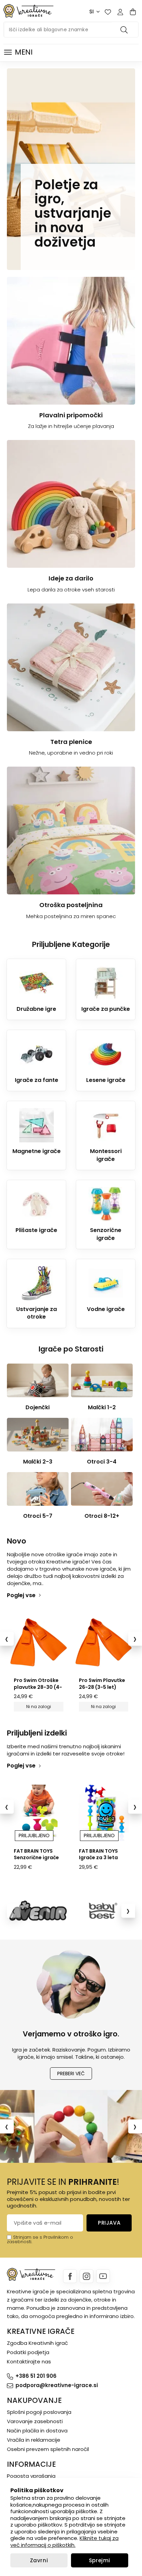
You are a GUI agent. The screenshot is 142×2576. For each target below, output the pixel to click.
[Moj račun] (120, 12)
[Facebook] (70, 2276)
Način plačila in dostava (37, 2431)
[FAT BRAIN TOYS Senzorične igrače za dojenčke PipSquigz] (39, 1813)
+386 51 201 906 (36, 2376)
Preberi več (71, 2074)
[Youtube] (103, 2276)
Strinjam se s (28, 2237)
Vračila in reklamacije (34, 2440)
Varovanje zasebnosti (35, 2421)
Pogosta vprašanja (31, 2476)
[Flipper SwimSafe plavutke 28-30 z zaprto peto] (104, 1642)
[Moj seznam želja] (108, 12)
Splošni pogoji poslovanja (39, 2412)
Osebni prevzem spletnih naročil (48, 2449)
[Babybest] (103, 1911)
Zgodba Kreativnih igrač (37, 2343)
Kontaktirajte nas (29, 2362)
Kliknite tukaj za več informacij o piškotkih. (64, 2541)
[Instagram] (87, 2276)
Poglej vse (21, 1595)
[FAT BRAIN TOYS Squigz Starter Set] (104, 1813)
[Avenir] (39, 1911)
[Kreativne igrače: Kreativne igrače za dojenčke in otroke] (28, 11)
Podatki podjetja (28, 2352)
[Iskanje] (125, 30)
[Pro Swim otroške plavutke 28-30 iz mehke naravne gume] (39, 1642)
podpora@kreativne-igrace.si (57, 2385)
